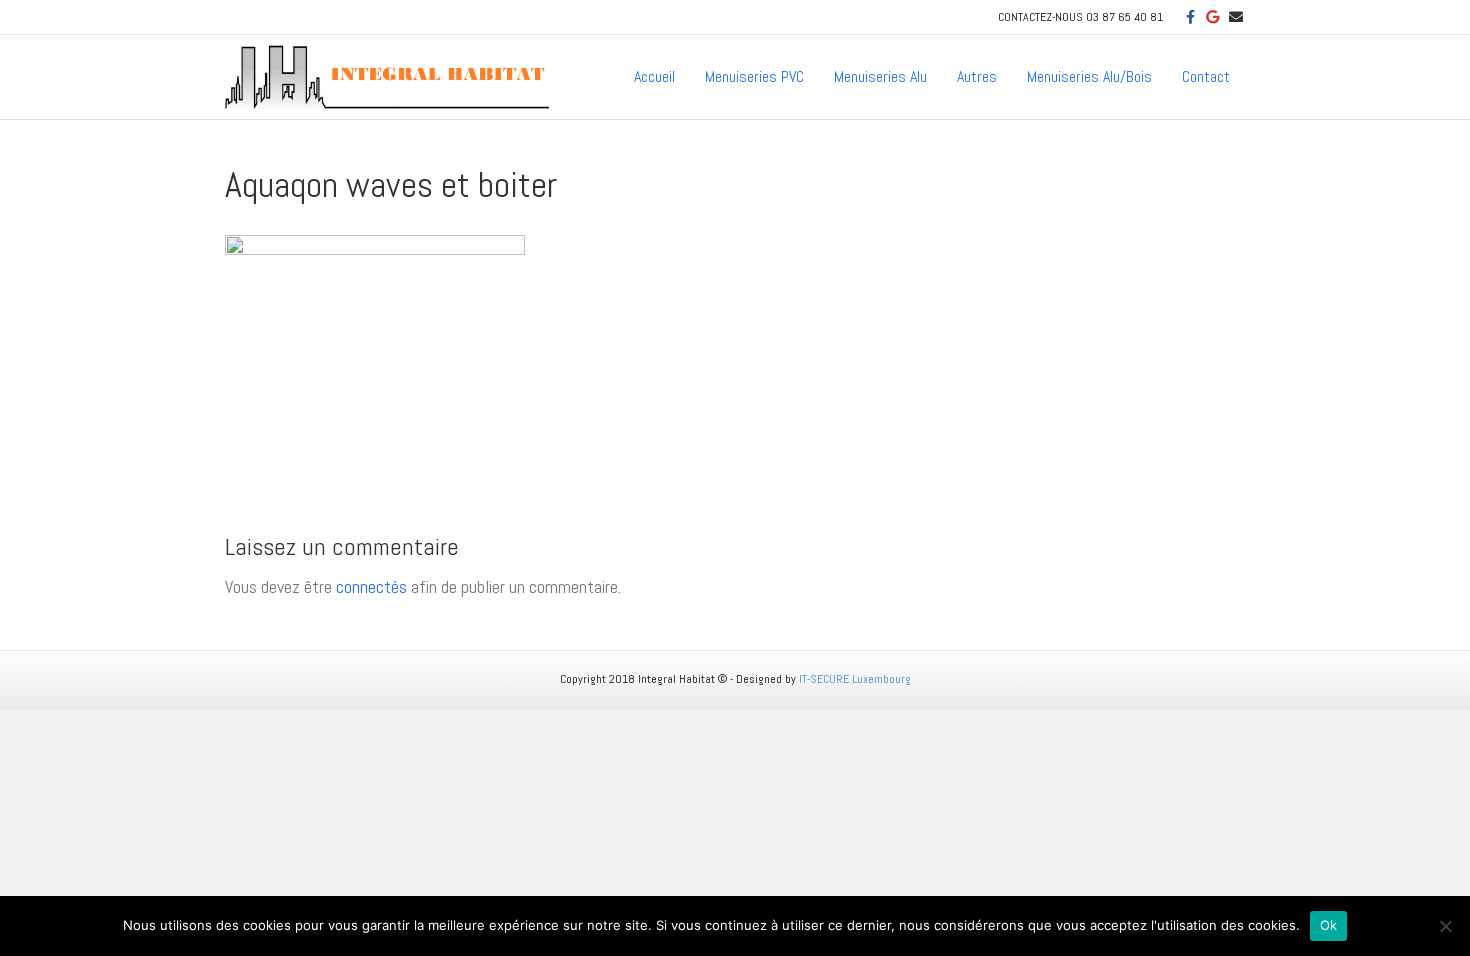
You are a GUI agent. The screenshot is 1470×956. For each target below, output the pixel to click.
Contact (1206, 76)
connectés (371, 586)
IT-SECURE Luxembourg (855, 679)
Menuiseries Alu (880, 76)
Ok (1329, 925)
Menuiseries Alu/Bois (1089, 76)
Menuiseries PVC (754, 76)
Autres (977, 76)
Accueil (654, 76)
